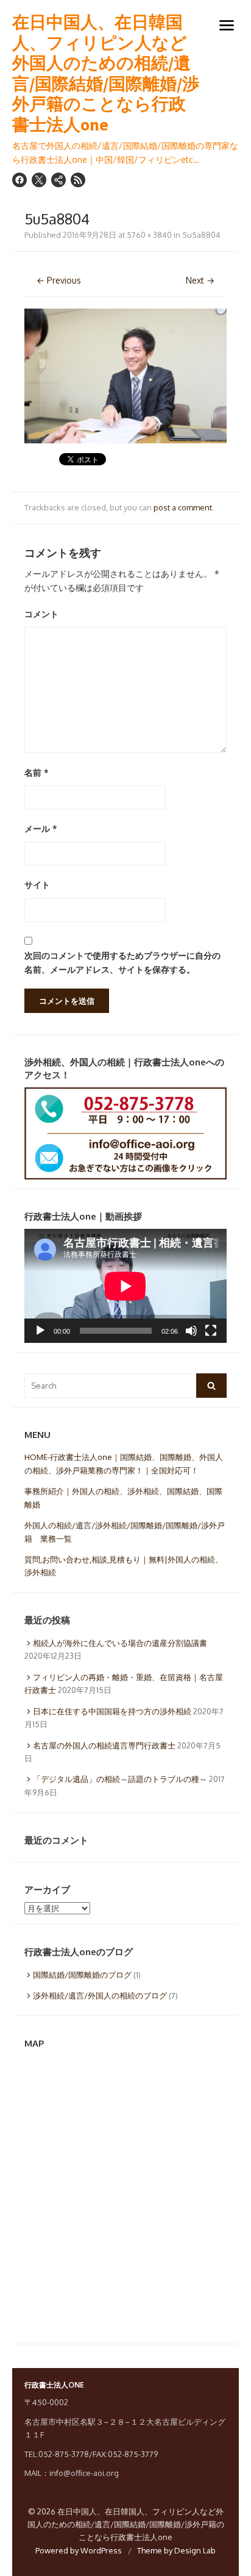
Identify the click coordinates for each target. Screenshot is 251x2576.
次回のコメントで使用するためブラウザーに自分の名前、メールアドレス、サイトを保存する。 (122, 962)
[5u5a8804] (125, 440)
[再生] (40, 1331)
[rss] (78, 180)
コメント (41, 614)
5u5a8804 (201, 235)
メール (41, 828)
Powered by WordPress (79, 2550)
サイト (37, 885)
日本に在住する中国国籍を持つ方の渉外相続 (112, 1711)
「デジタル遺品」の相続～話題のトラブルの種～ (120, 1779)
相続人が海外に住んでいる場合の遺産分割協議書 (120, 1643)
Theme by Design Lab (176, 2550)
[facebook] (19, 180)
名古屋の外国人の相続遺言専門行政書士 (104, 1745)
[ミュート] (191, 1331)
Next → (200, 280)
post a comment (183, 507)
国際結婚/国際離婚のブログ (82, 1975)
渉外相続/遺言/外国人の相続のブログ (100, 1995)
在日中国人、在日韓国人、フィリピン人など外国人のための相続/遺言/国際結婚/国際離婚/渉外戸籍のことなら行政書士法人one (106, 74)
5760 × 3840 (149, 235)
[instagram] (58, 180)
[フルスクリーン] (211, 1331)
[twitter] (39, 180)
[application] (125, 1286)
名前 (37, 772)
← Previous (59, 280)
